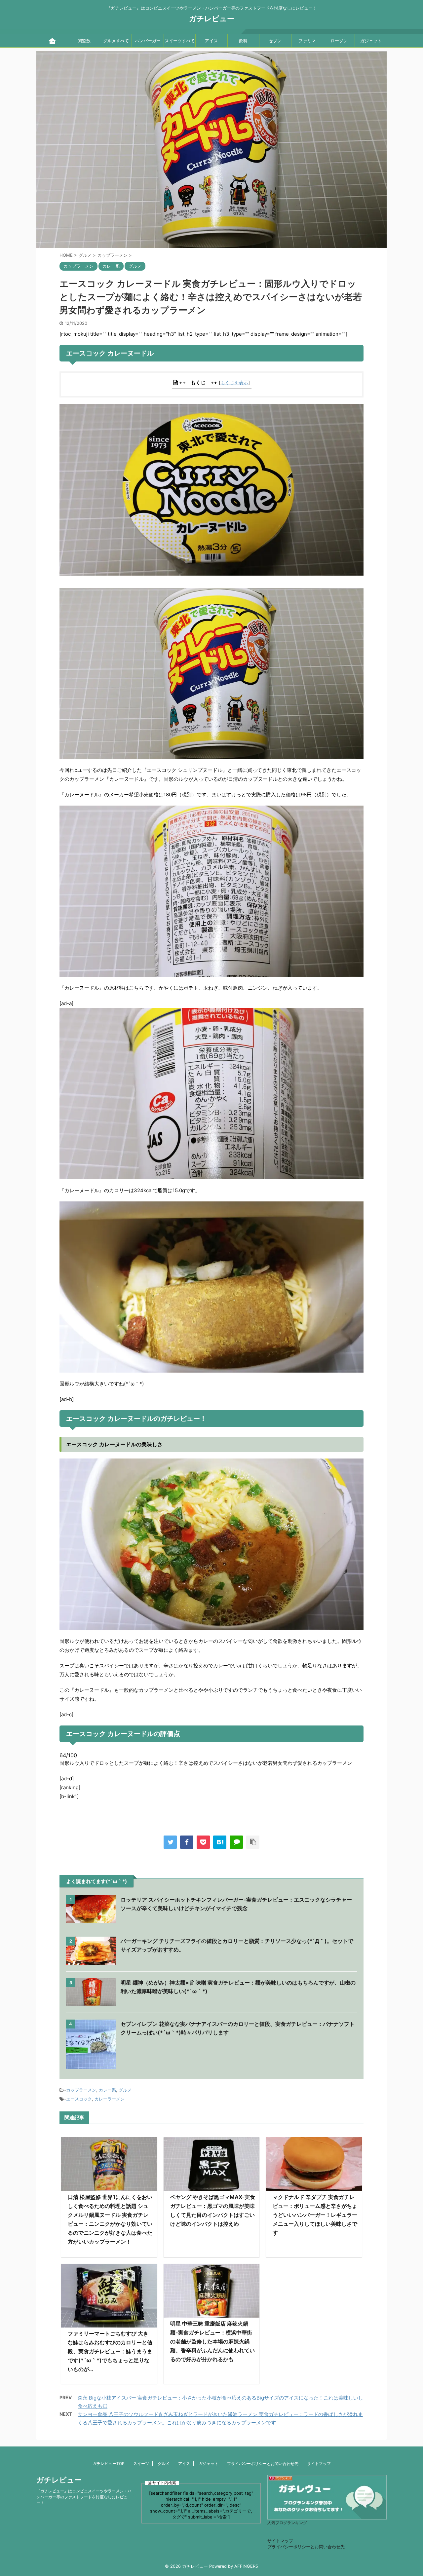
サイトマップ (319, 2463)
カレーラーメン (110, 2099)
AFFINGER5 (246, 2566)
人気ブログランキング (287, 2523)
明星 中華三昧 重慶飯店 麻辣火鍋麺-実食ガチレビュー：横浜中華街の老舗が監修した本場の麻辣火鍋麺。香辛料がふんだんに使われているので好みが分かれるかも (212, 2341)
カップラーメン (81, 2090)
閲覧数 (84, 41)
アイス (211, 41)
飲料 (243, 41)
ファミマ (307, 41)
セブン (275, 41)
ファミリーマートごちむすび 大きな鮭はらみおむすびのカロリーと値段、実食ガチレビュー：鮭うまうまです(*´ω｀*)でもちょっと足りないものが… (110, 2351)
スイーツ (141, 2463)
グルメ (125, 2090)
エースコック (79, 2099)
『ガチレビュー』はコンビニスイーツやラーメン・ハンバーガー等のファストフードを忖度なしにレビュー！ (84, 2497)
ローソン (339, 41)
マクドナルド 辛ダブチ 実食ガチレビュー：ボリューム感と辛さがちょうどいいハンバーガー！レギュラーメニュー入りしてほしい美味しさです (315, 2215)
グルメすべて (116, 41)
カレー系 (107, 2090)
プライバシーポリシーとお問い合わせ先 (263, 2463)
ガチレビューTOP (109, 2463)
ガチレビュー (212, 19)
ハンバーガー (148, 41)
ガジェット (371, 41)
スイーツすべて (180, 41)
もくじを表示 (234, 382)
